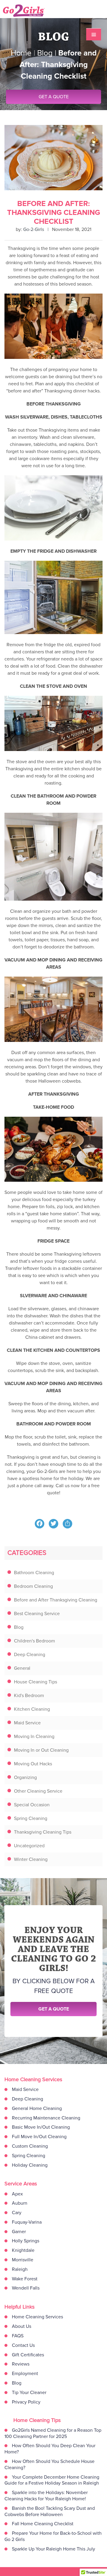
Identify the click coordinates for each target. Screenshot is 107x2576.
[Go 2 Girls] (31, 11)
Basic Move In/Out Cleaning (41, 2127)
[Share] (67, 1524)
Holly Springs (26, 2241)
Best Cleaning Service (37, 1614)
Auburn (20, 2203)
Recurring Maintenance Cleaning (46, 2118)
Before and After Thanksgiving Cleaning (56, 1600)
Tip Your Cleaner (29, 2393)
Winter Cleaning (31, 1859)
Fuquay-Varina (27, 2222)
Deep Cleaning (30, 1655)
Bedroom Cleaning (33, 1586)
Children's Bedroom (34, 1641)
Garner (19, 2232)
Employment (25, 2374)
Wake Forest (25, 2279)
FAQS (18, 2336)
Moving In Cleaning (34, 1737)
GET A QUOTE (54, 97)
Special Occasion (32, 1805)
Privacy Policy (26, 2402)
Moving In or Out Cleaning (41, 1750)
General (22, 1668)
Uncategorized (29, 1846)
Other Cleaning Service (38, 1791)
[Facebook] (40, 1524)
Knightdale (23, 2250)
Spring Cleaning (31, 1818)
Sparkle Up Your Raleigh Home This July (53, 2549)
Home (21, 53)
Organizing (25, 1777)
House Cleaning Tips (36, 1682)
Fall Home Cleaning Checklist (43, 2524)
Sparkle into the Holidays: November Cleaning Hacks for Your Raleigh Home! (46, 2496)
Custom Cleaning (30, 2146)
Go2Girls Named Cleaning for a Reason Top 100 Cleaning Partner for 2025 (53, 2433)
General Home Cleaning (37, 2108)
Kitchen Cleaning (32, 1709)
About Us (22, 2326)
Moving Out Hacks (33, 1764)
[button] (94, 34)
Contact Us (23, 2345)
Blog (19, 1627)
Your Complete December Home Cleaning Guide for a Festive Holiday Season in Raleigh (52, 2480)
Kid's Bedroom (29, 1696)
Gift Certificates (28, 2355)
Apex (17, 2194)
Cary (17, 2213)
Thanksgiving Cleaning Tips (43, 1832)
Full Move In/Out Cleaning (39, 2137)
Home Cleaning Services (37, 2317)
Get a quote (54, 2009)
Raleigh (20, 2269)
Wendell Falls (26, 2288)
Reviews (21, 2364)
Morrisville (23, 2260)
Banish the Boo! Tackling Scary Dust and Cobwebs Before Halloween (50, 2511)
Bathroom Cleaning (34, 1573)
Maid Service (27, 1723)
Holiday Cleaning (30, 2165)
